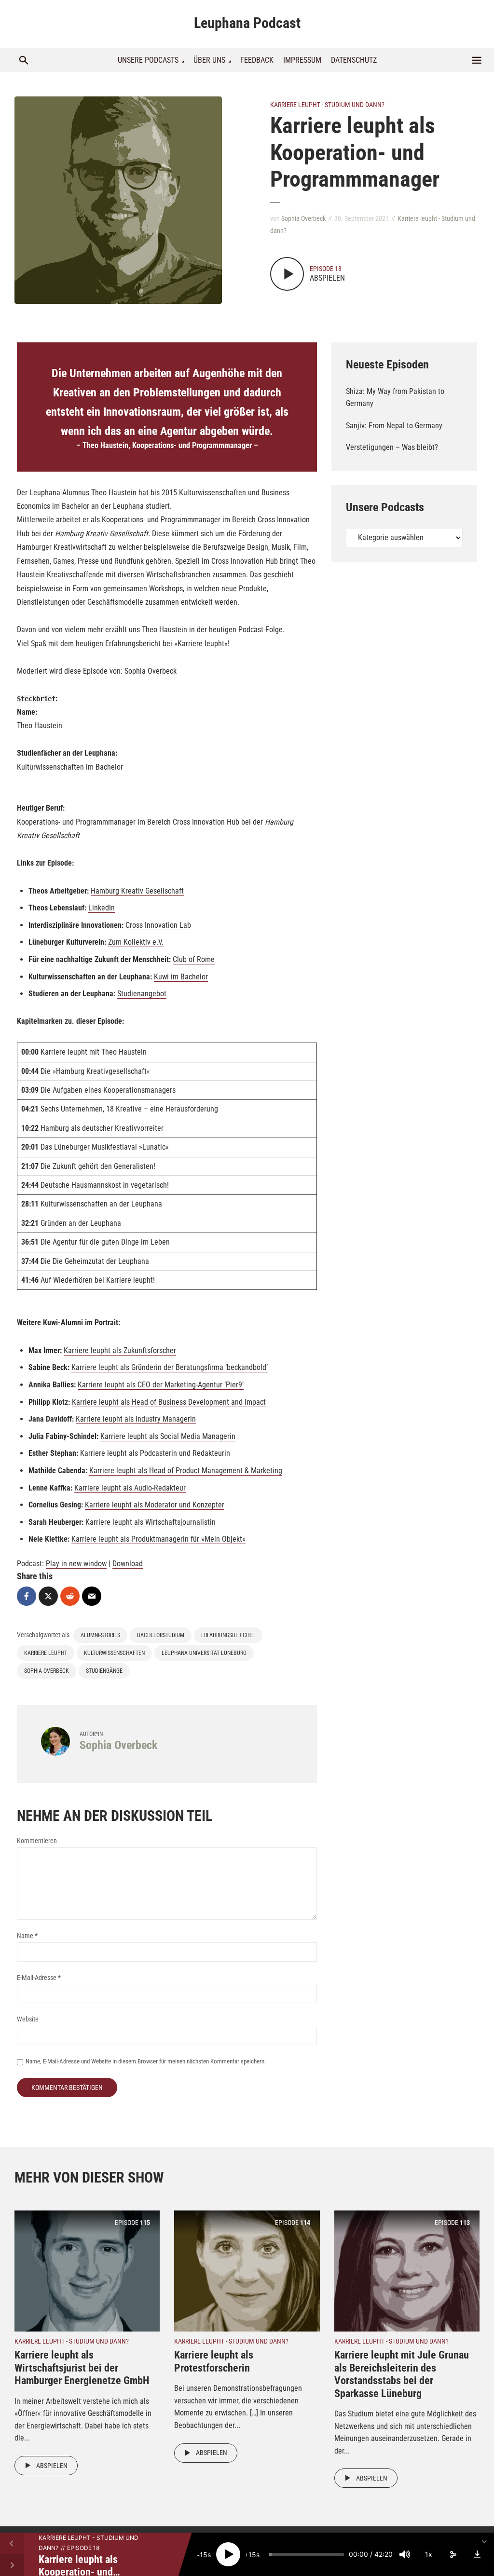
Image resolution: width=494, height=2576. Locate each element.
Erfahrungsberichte (228, 1635)
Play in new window (76, 1564)
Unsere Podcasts (148, 60)
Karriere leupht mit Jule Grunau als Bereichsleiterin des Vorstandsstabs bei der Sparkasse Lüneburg (402, 2374)
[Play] (228, 2554)
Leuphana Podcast (247, 23)
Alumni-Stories (100, 1635)
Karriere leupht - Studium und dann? (327, 105)
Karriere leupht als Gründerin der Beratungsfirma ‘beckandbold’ (170, 1367)
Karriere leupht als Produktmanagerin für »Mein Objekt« (158, 1539)
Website (28, 2019)
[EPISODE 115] (87, 2271)
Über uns (209, 60)
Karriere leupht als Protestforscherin (214, 2361)
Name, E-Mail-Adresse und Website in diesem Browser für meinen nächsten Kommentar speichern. (146, 2061)
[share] (453, 2554)
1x (429, 2554)
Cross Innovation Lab (158, 925)
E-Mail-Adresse (39, 1978)
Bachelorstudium (161, 1635)
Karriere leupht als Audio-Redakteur (130, 1488)
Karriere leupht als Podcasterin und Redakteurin (154, 1453)
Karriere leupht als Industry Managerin (136, 1419)
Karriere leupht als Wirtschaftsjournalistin (151, 1522)
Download (128, 1564)
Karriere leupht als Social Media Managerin (168, 1436)
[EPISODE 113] (407, 2271)
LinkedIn (102, 908)
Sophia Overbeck (303, 218)
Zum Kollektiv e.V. (136, 942)
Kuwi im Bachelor (181, 977)
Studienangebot (142, 994)
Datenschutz (354, 60)
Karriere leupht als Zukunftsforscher (120, 1350)
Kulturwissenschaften (114, 1653)
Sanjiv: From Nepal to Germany (394, 426)
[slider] (307, 2554)
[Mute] (405, 2554)
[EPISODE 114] (247, 2271)
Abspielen (52, 2466)
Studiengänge (104, 1671)
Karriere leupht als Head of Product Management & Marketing (186, 1471)
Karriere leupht (46, 1653)
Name (27, 1936)
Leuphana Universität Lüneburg (204, 1653)
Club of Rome (194, 959)
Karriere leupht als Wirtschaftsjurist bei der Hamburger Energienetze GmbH (82, 2368)
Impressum (302, 60)
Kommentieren (37, 1841)
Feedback (257, 60)
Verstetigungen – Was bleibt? (392, 447)
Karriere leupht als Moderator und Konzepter (155, 1505)
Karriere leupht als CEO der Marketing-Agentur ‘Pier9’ (161, 1385)
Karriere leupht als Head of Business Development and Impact (169, 1402)
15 (204, 2555)
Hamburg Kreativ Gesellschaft (137, 891)
